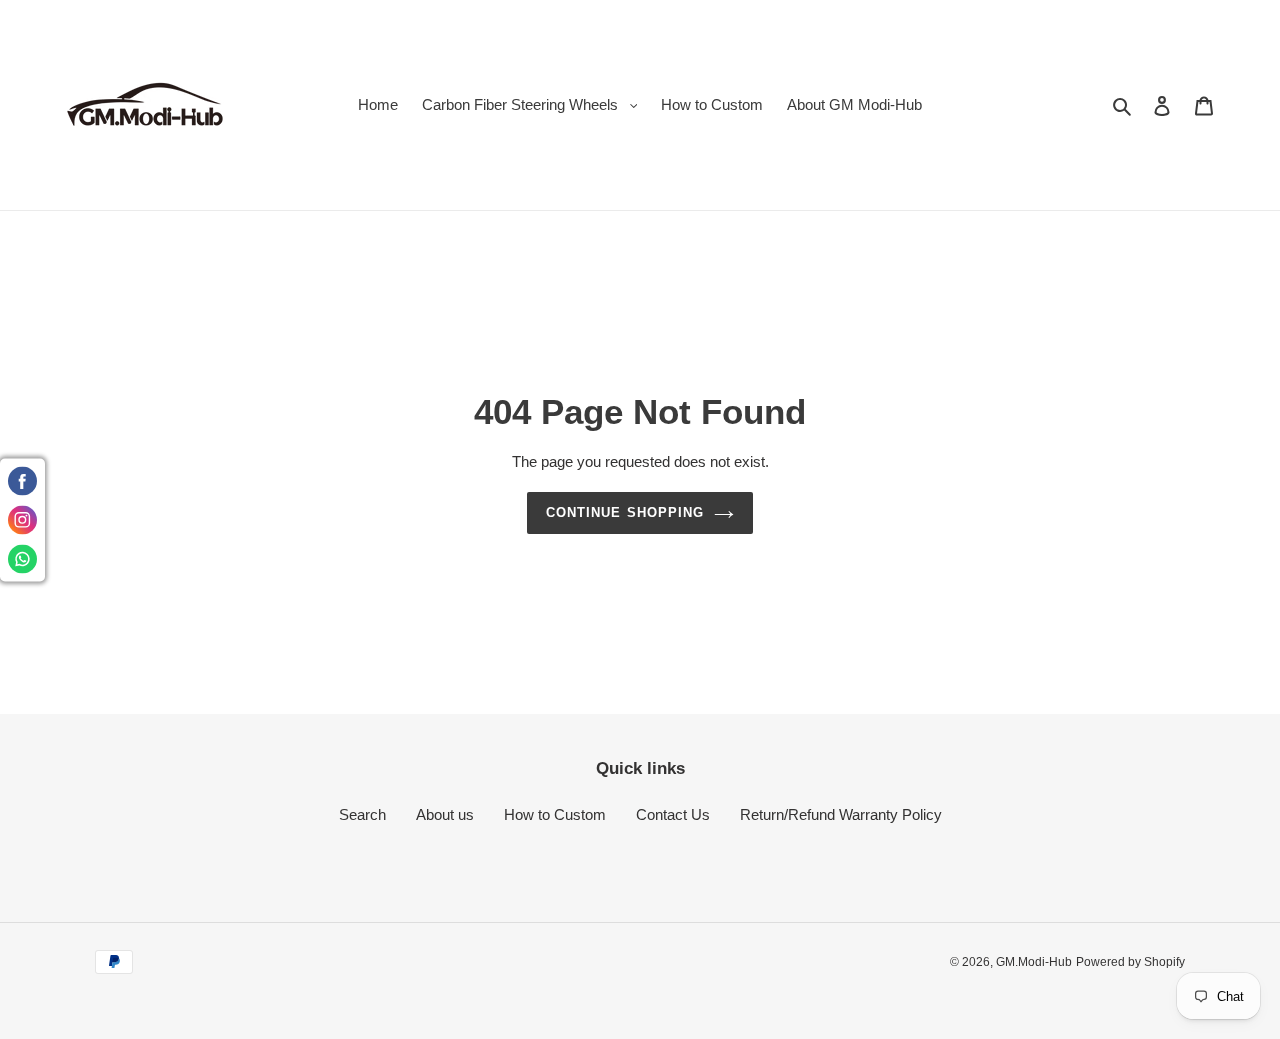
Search (362, 814)
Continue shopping (625, 512)
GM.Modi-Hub (1034, 962)
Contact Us (673, 814)
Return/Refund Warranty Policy (841, 814)
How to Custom (555, 814)
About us (445, 814)
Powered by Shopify (1130, 962)
